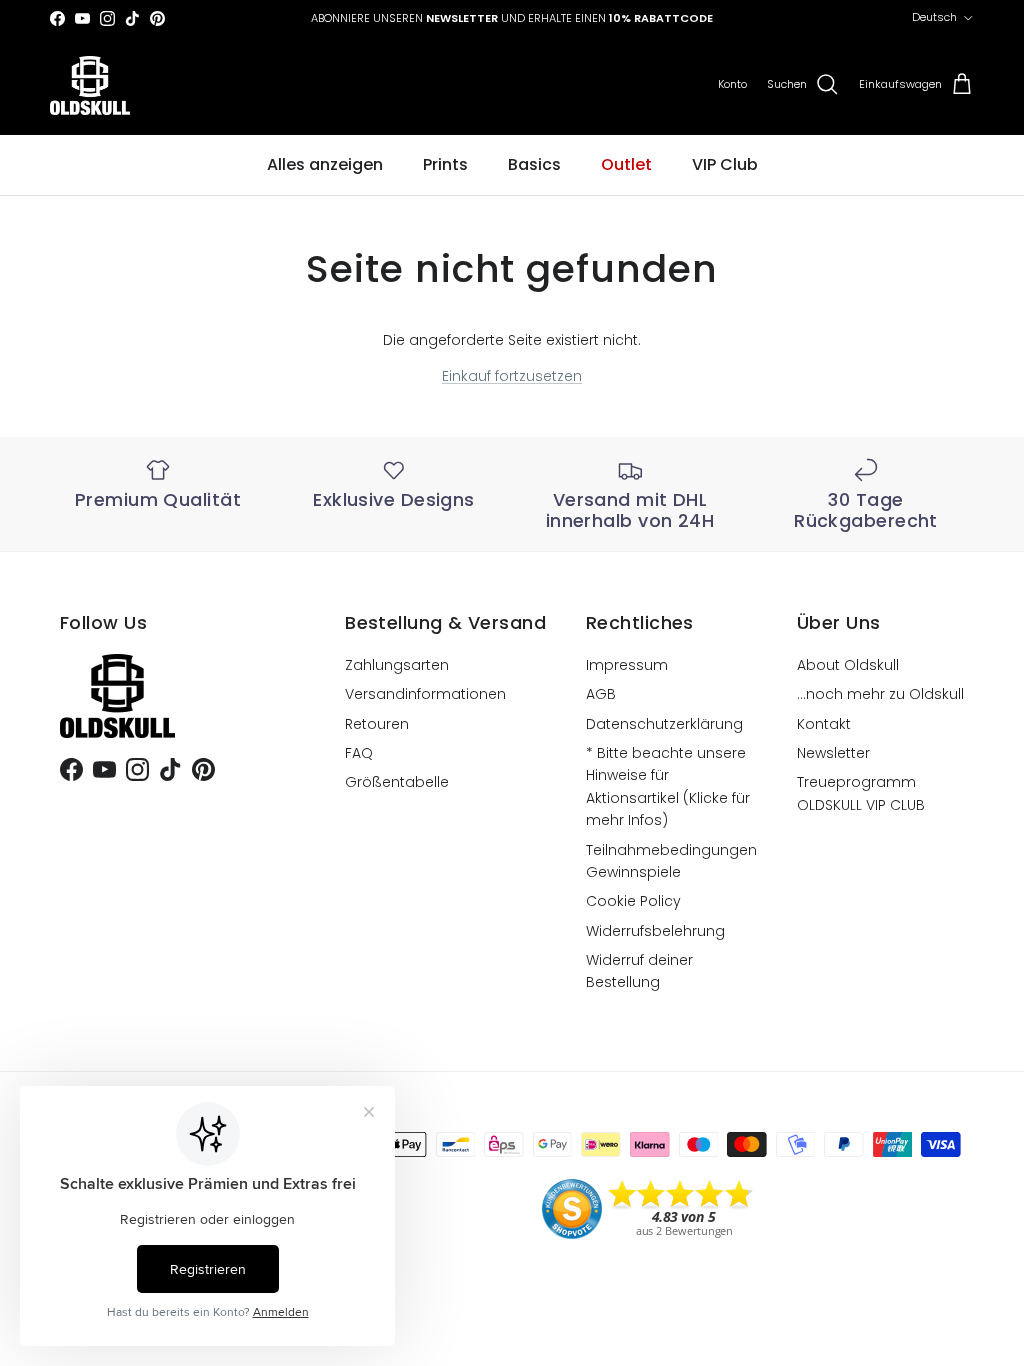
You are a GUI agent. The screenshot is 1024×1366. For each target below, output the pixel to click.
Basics (534, 164)
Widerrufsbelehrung (655, 931)
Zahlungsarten (397, 665)
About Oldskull (848, 665)
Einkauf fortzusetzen (512, 376)
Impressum (627, 665)
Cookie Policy (633, 901)
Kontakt (824, 724)
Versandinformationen (425, 694)
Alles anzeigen (325, 164)
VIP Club (725, 164)
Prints (445, 164)
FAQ (359, 753)
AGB (601, 694)
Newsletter (833, 753)
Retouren (377, 724)
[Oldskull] (90, 85)
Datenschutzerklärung (664, 724)
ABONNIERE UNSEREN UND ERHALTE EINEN (512, 18)
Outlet (626, 164)
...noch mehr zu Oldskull (880, 694)
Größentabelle (397, 782)
